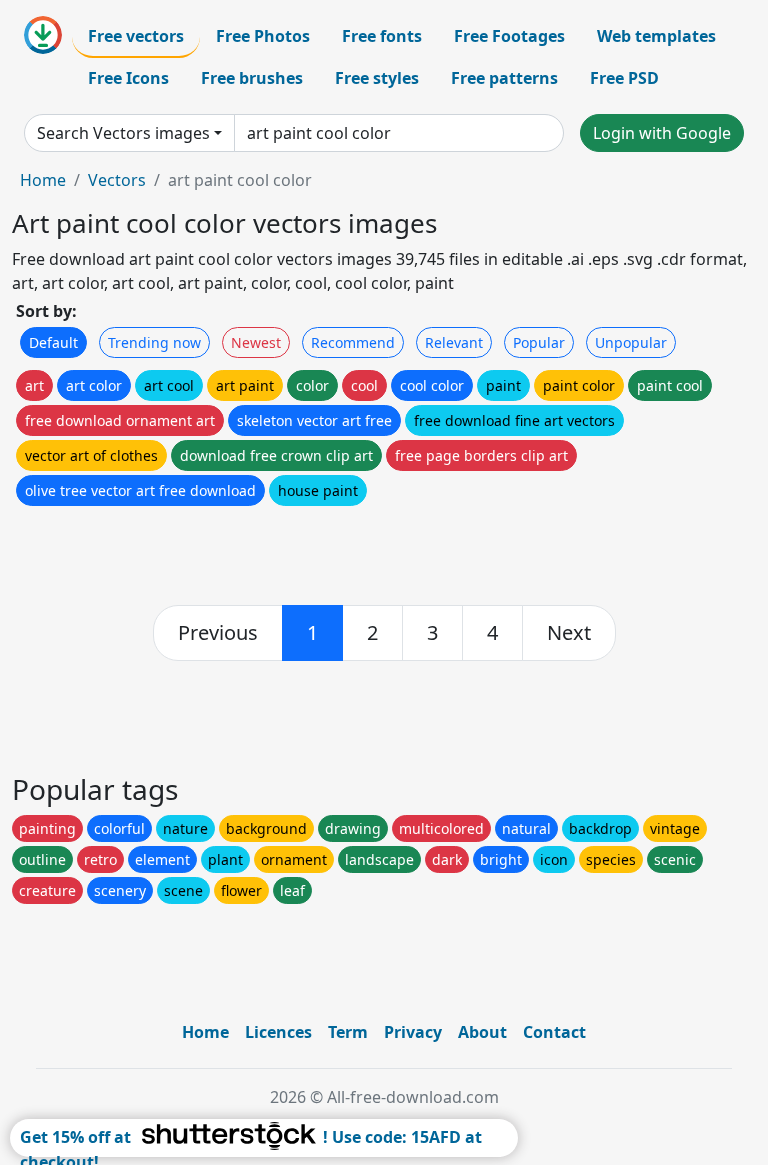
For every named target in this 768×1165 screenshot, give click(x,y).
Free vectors (136, 36)
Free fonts (382, 36)
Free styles (377, 78)
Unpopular (631, 342)
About (482, 1032)
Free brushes (252, 78)
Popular (539, 342)
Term (348, 1032)
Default (53, 342)
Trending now (154, 342)
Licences (278, 1032)
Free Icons (128, 78)
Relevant (454, 342)
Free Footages (509, 36)
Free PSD (624, 78)
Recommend (353, 342)
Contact (554, 1032)
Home (43, 180)
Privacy (413, 1032)
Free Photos (263, 36)
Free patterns (504, 78)
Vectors (117, 180)
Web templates (656, 36)
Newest (256, 342)
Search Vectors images (123, 133)
